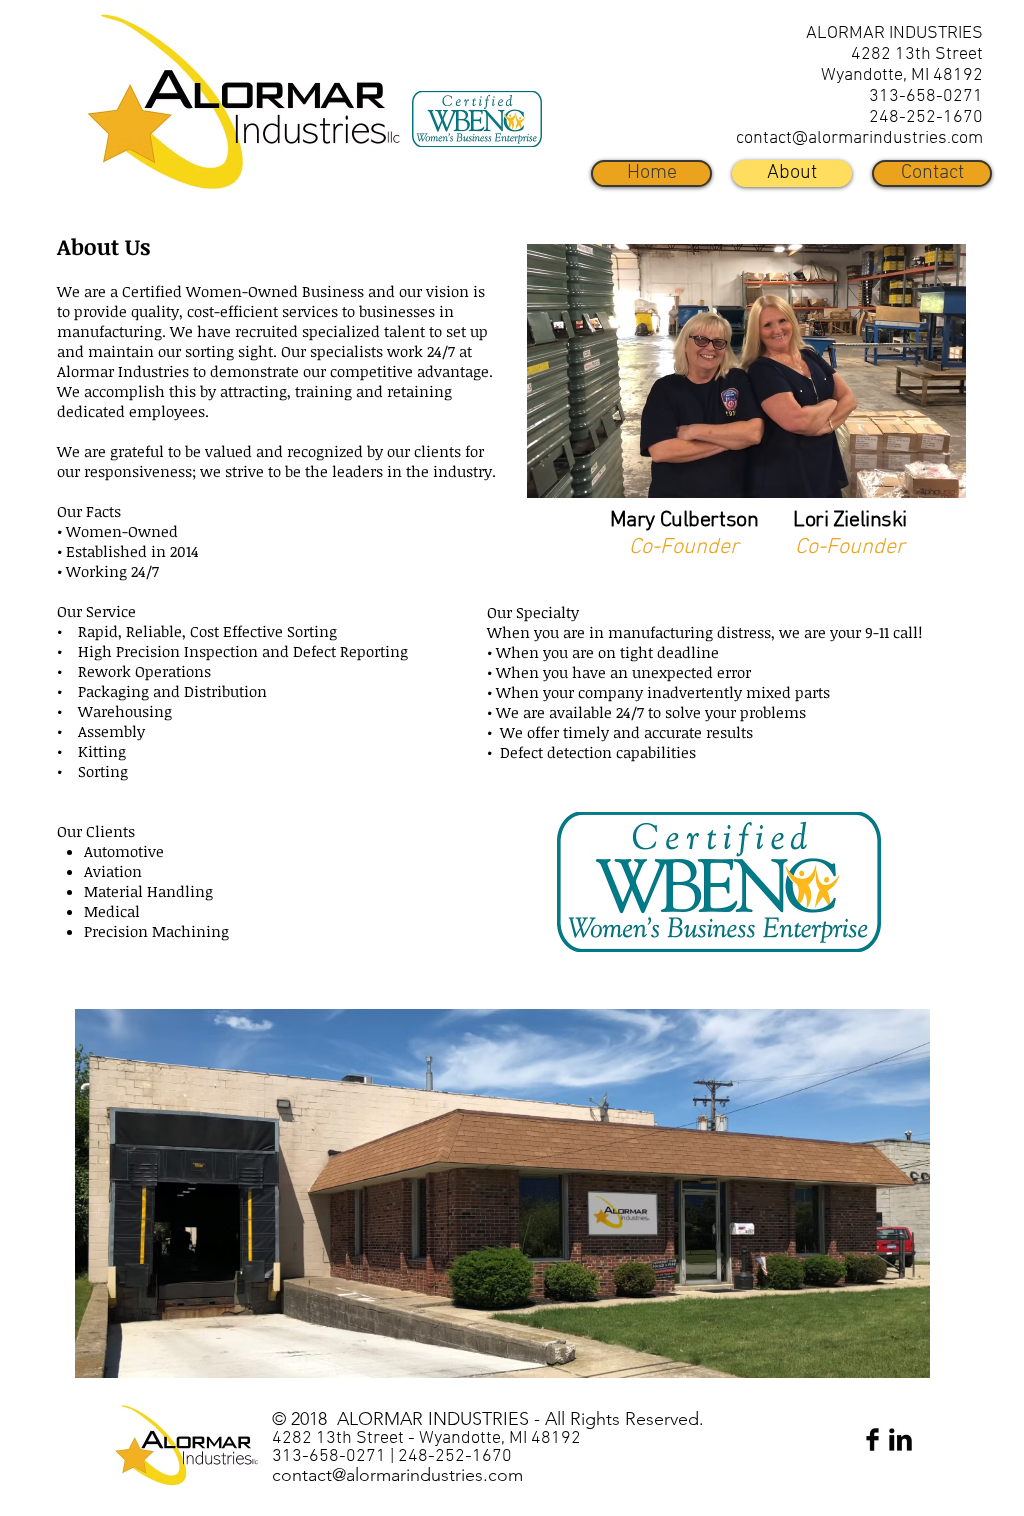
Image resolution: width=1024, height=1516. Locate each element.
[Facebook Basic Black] (872, 1439)
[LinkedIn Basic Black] (900, 1439)
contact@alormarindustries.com (859, 138)
